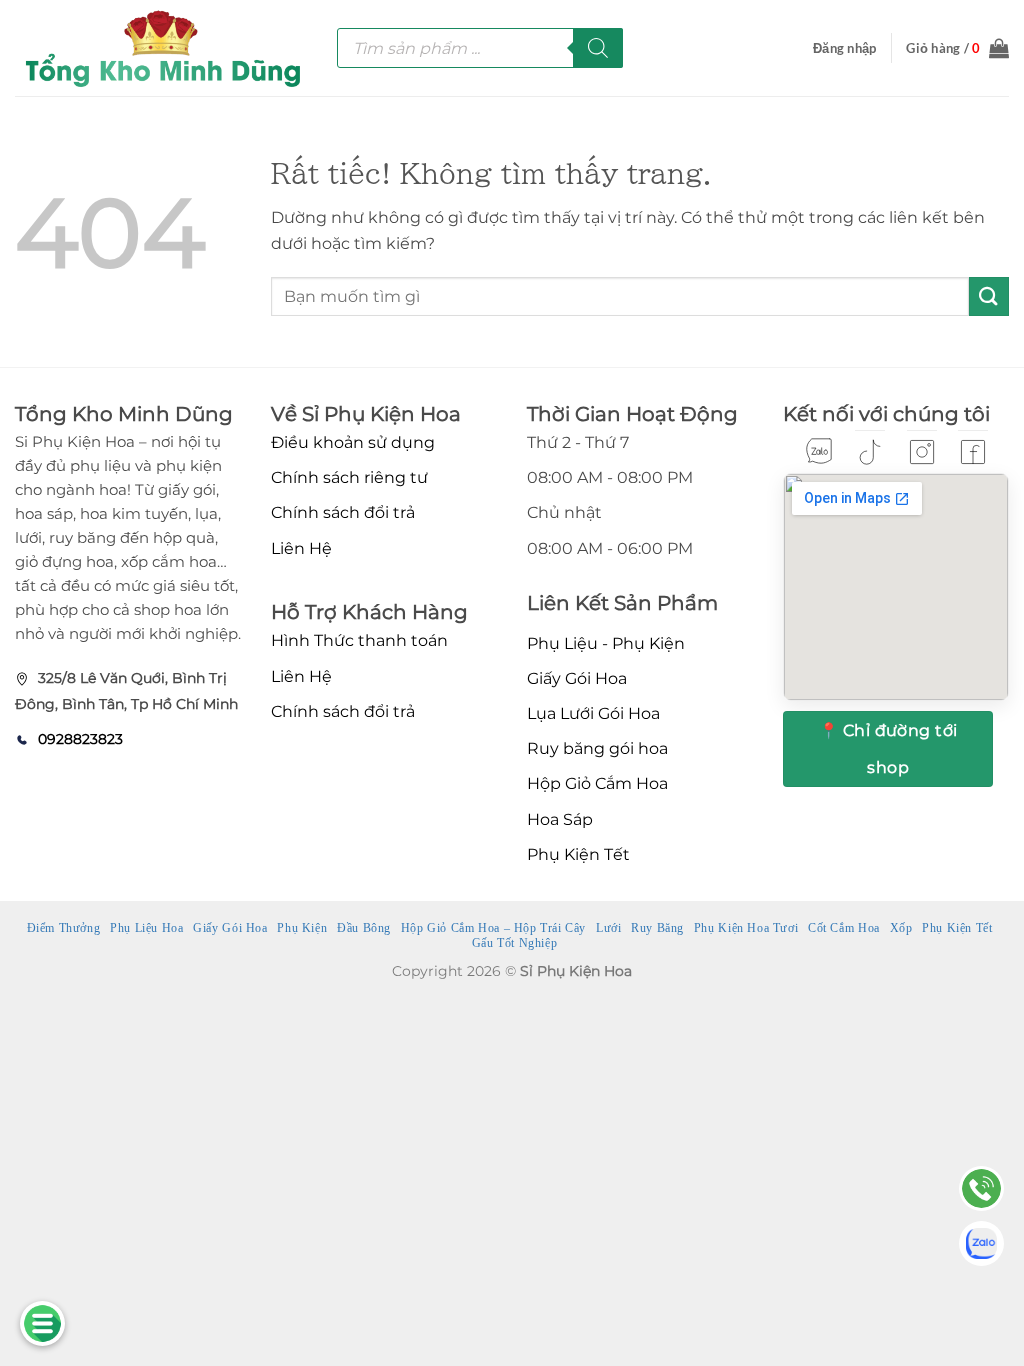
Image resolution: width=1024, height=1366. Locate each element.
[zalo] (819, 451)
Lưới (608, 928)
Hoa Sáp (560, 819)
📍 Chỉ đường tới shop (888, 749)
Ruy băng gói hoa (597, 748)
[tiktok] (870, 452)
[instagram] (922, 452)
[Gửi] (989, 296)
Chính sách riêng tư (349, 477)
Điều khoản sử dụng (353, 442)
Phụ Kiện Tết (578, 854)
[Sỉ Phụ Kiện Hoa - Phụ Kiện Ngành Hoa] (161, 48)
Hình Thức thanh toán (359, 640)
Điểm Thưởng (64, 928)
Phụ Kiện (302, 928)
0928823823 (80, 739)
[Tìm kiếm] (598, 48)
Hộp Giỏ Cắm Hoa (597, 783)
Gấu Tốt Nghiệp (515, 943)
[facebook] (973, 452)
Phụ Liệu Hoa (146, 928)
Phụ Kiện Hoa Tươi (746, 928)
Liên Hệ (301, 548)
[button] (844, 48)
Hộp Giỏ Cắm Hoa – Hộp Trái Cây (493, 928)
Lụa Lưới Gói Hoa (593, 713)
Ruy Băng (657, 928)
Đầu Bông (364, 928)
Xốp (901, 928)
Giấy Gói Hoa (577, 678)
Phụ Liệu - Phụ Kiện (606, 643)
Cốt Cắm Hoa (844, 928)
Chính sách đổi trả (343, 512)
